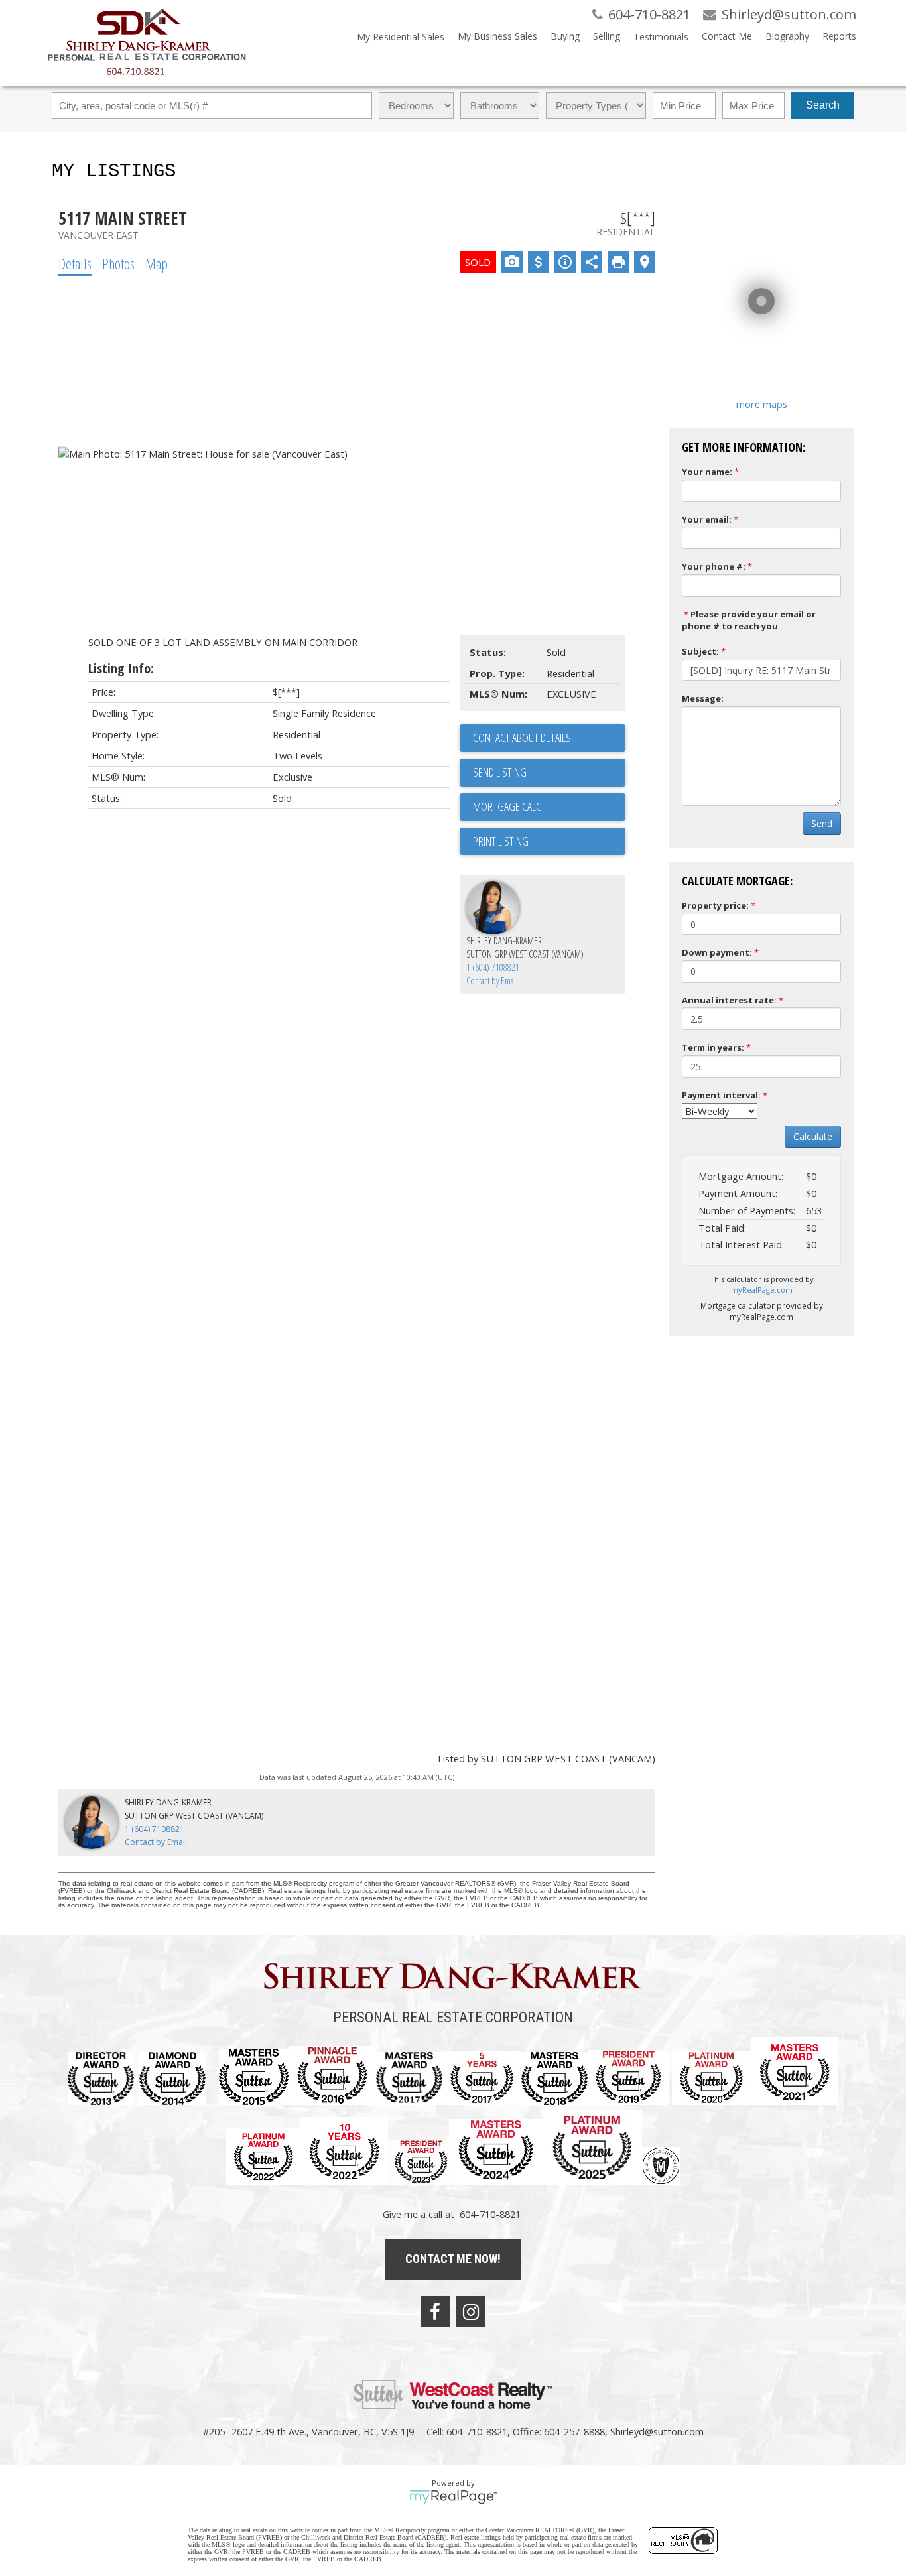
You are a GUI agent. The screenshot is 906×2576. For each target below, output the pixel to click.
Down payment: (717, 952)
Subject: (700, 651)
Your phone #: (714, 566)
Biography (787, 36)
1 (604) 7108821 (493, 967)
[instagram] (471, 2311)
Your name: (707, 472)
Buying (565, 36)
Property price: (715, 905)
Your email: (707, 519)
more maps (762, 404)
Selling (607, 36)
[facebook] (435, 2311)
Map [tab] (157, 263)
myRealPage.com (762, 1290)
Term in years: (713, 1047)
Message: (703, 698)
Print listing (501, 841)
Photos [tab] (118, 263)
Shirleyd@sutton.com (657, 2431)
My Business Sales (497, 36)
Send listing (500, 772)
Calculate (813, 1136)
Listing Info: (121, 668)
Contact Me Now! (453, 2259)
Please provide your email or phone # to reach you (749, 620)
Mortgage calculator (549, 807)
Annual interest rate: (729, 1000)
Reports (839, 36)
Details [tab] (75, 263)
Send (822, 823)
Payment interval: (721, 1095)
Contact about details (522, 738)
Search (823, 105)
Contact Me (727, 36)
